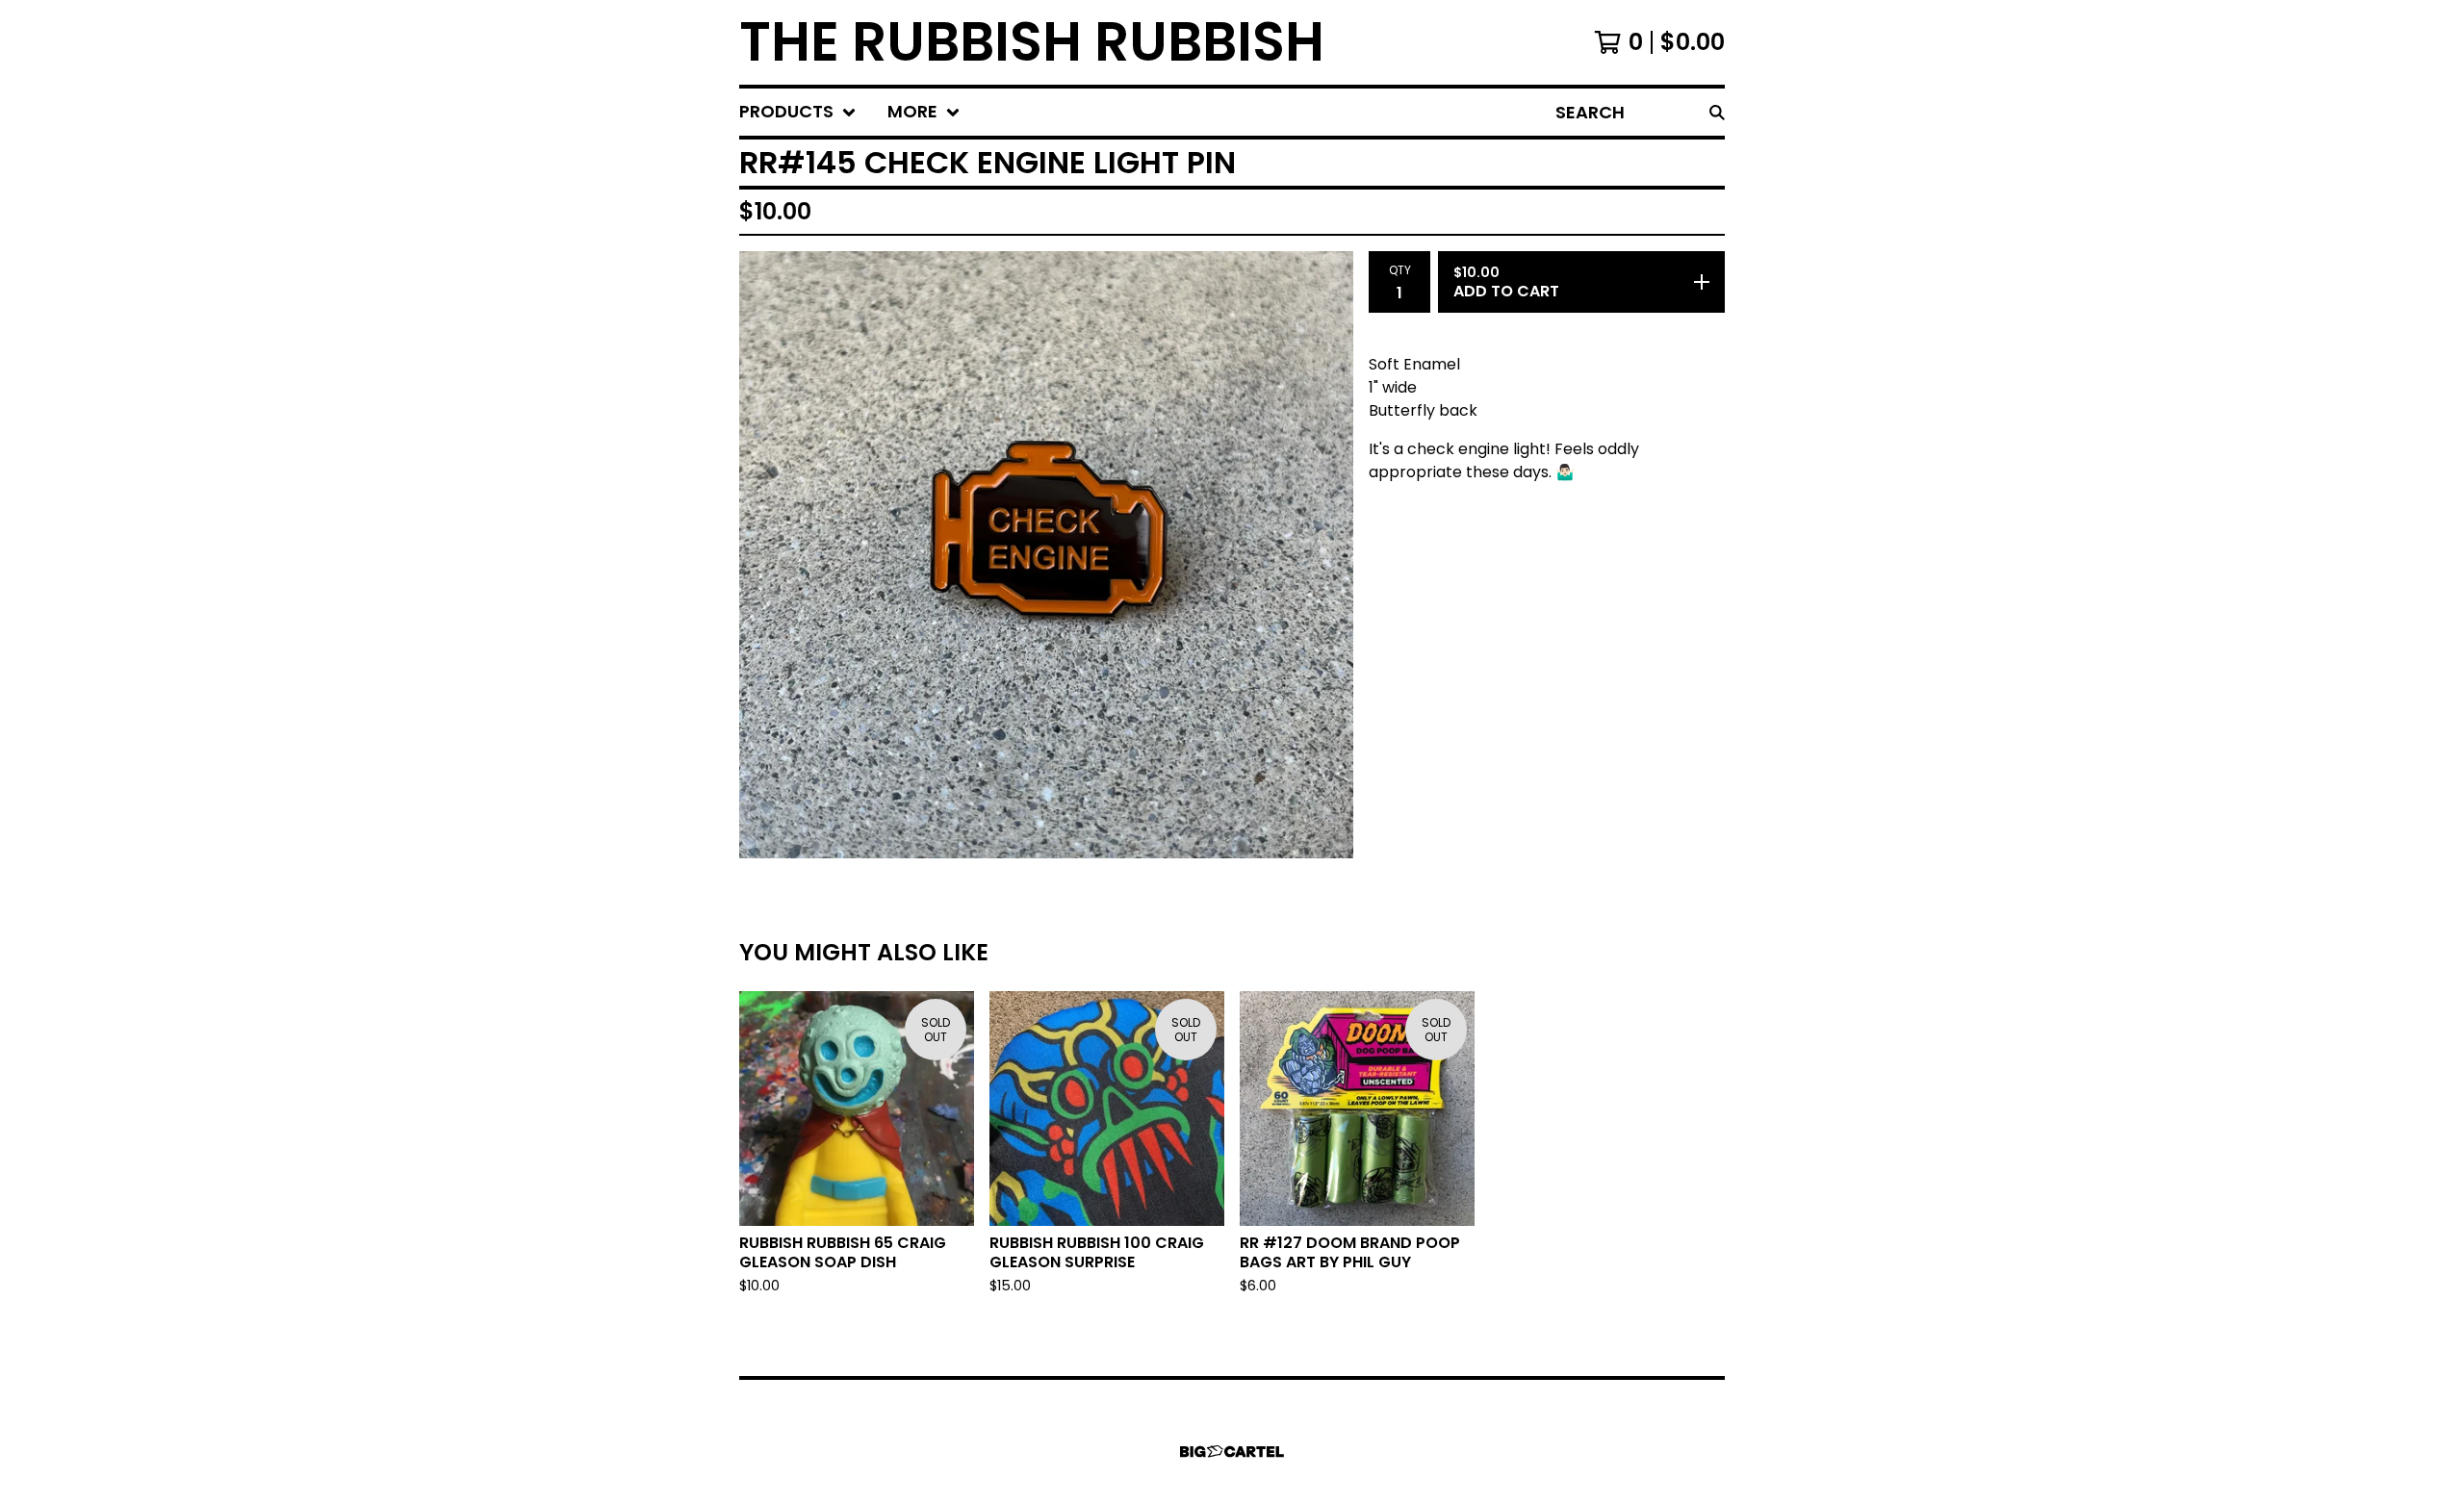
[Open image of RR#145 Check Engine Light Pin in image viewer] (1046, 555)
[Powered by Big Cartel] (1232, 1452)
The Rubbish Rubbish (1032, 42)
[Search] (1717, 112)
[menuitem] (798, 112)
